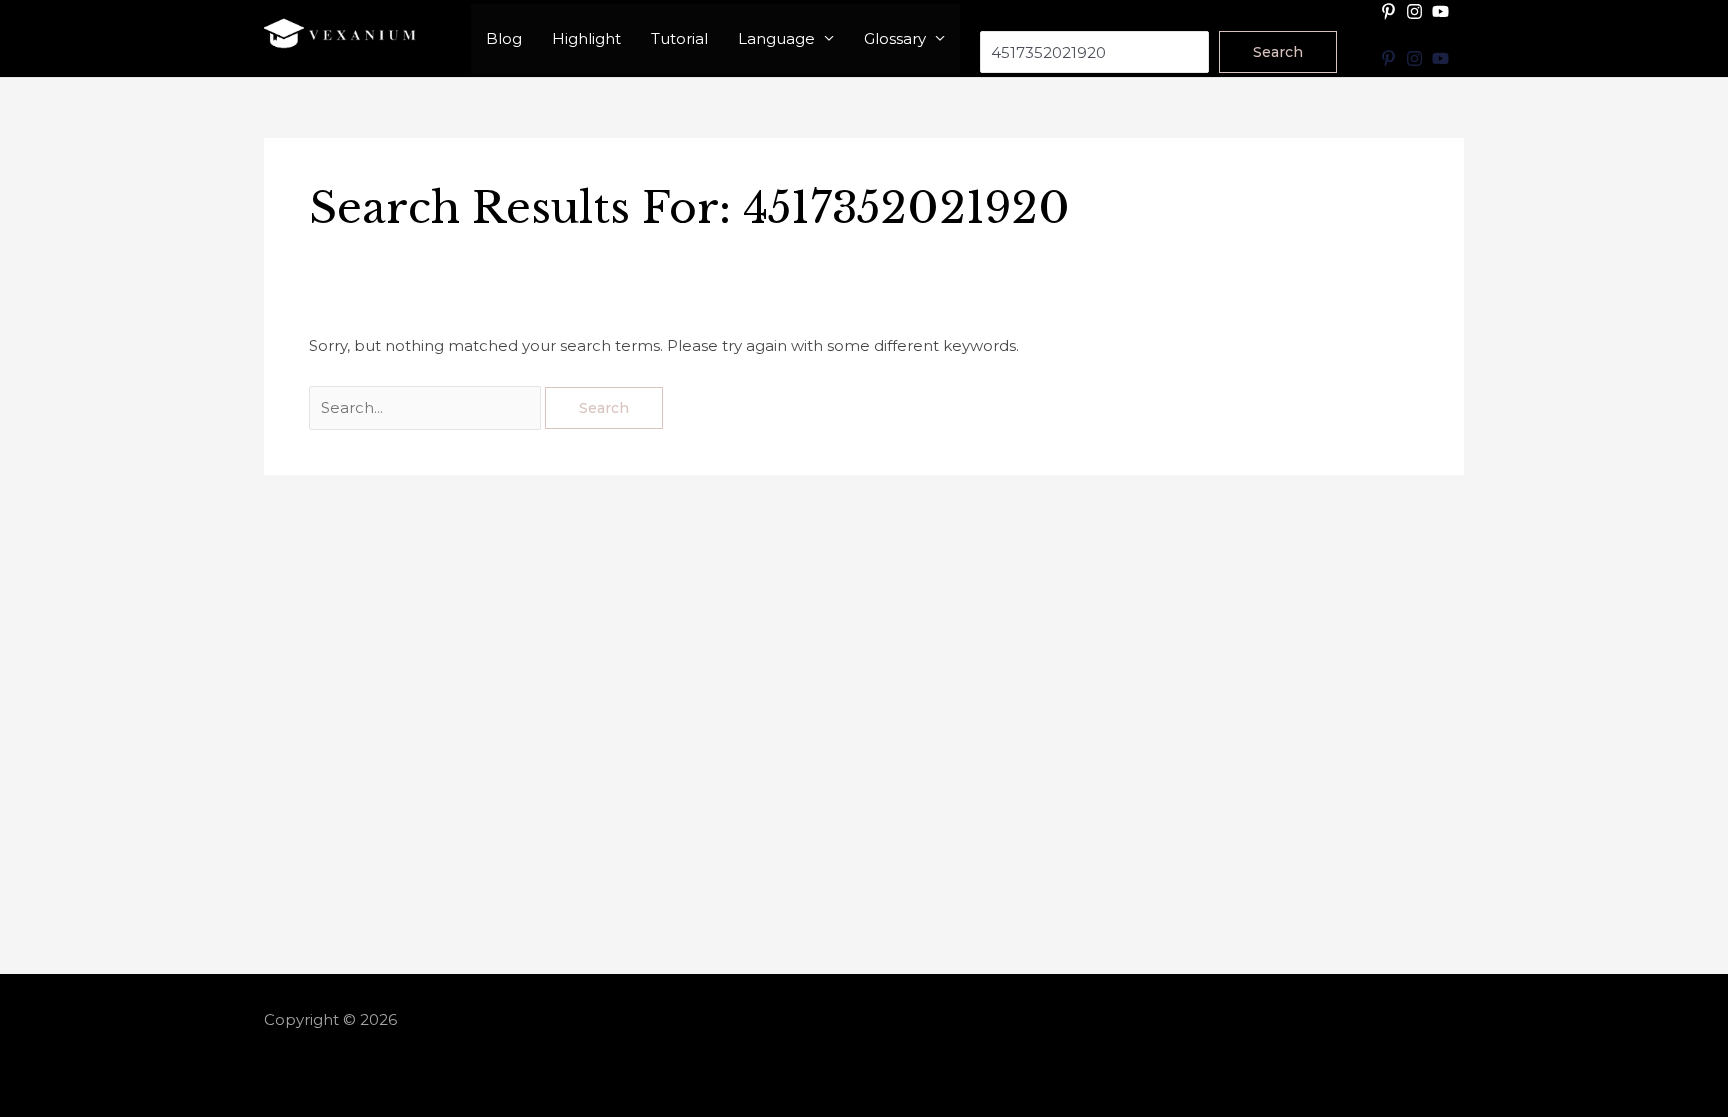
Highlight (586, 38)
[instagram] (1417, 11)
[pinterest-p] (1391, 11)
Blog (504, 38)
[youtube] (1443, 11)
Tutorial (679, 38)
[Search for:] (427, 407)
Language (776, 38)
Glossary (895, 38)
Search (1006, 17)
